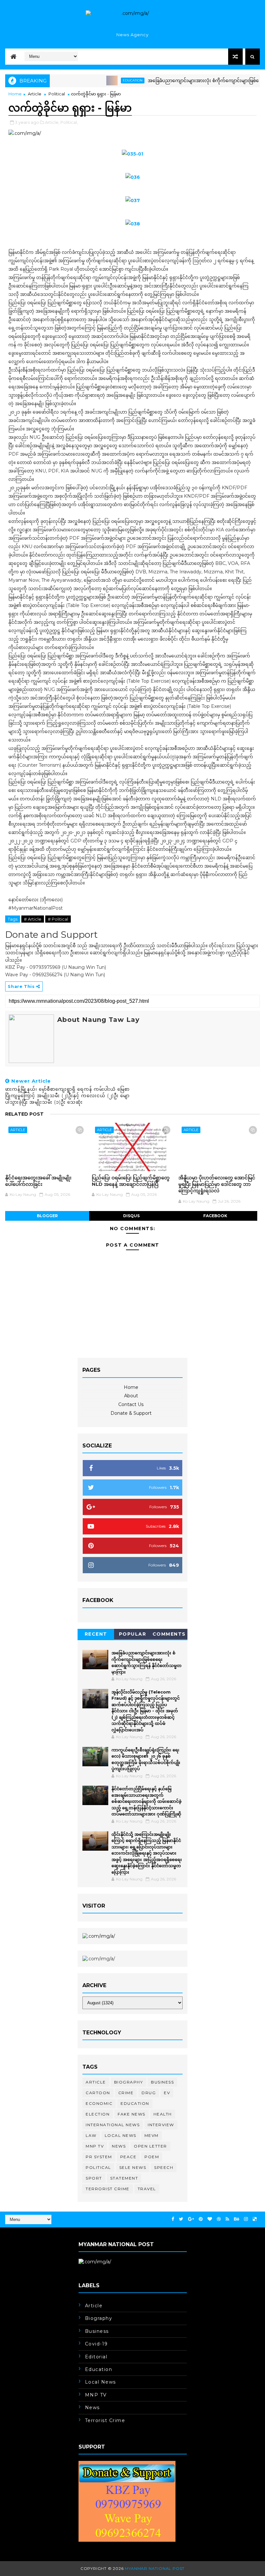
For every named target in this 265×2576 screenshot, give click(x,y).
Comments (169, 1634)
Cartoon (98, 2093)
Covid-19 (96, 2344)
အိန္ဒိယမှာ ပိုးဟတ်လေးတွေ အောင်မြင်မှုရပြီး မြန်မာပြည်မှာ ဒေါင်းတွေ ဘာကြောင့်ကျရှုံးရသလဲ (217, 1184)
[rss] (227, 2219)
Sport (94, 2178)
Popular (133, 1634)
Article (35, 94)
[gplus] (191, 2219)
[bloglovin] (210, 2219)
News (119, 2146)
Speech (164, 2167)
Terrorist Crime (108, 2189)
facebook (215, 1216)
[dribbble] (219, 2219)
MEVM (152, 2135)
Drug (149, 2093)
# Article (33, 919)
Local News (121, 2135)
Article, (52, 122)
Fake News (132, 2114)
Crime (126, 2093)
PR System (99, 2157)
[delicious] (255, 2219)
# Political (58, 919)
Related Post (24, 1114)
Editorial (96, 2357)
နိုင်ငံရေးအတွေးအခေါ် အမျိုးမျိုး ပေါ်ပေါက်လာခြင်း (38, 1181)
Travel (147, 2189)
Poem (152, 2157)
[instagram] (246, 2219)
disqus (131, 1216)
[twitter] (181, 2219)
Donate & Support (131, 1413)
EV (167, 2093)
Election (98, 2114)
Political (57, 94)
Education (106, 80)
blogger (47, 1216)
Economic (99, 2103)
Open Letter (150, 2146)
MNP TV (95, 2146)
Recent (96, 1634)
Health (163, 2114)
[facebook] (173, 2219)
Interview (161, 2125)
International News (113, 2125)
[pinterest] (201, 2219)
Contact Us (131, 1404)
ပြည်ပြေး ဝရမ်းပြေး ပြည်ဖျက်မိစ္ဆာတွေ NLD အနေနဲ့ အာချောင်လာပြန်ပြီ (131, 1181)
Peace (128, 2157)
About (131, 1396)
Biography (129, 2082)
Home (15, 94)
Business (162, 2082)
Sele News (133, 2167)
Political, (69, 122)
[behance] (237, 2219)
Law (91, 2135)
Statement (124, 2178)
